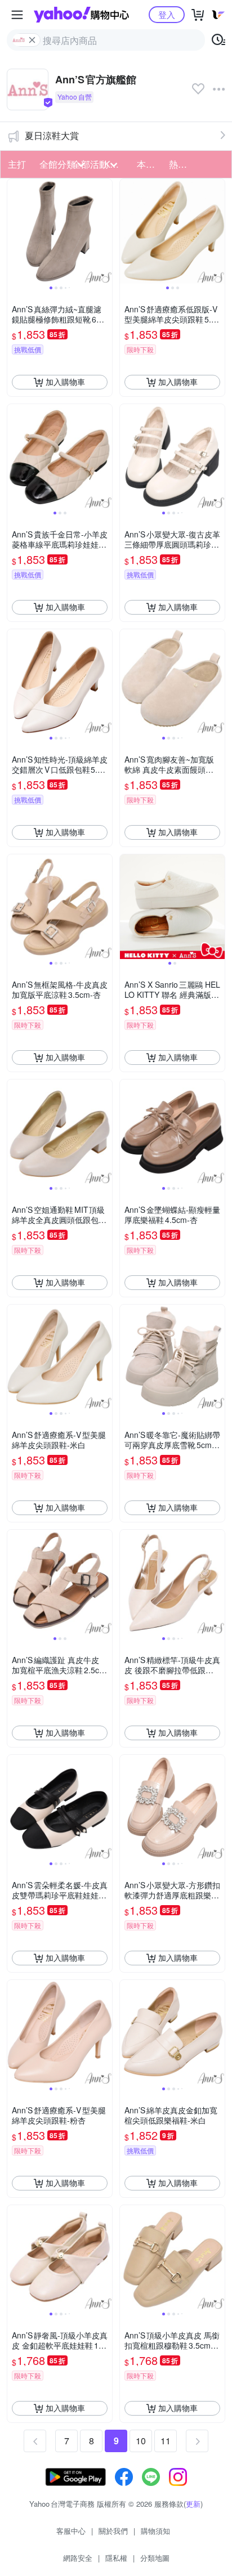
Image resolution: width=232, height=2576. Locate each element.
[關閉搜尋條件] (32, 40)
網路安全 (78, 2558)
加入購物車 (65, 382)
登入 (167, 14)
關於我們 (113, 2531)
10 (141, 2441)
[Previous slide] (15, 231)
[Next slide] (105, 231)
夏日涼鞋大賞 (52, 135)
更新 (193, 2504)
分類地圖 (155, 2558)
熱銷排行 (182, 164)
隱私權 (116, 2558)
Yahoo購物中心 (81, 15)
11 (166, 2441)
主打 (17, 164)
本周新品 (150, 164)
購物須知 (155, 2531)
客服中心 (71, 2531)
